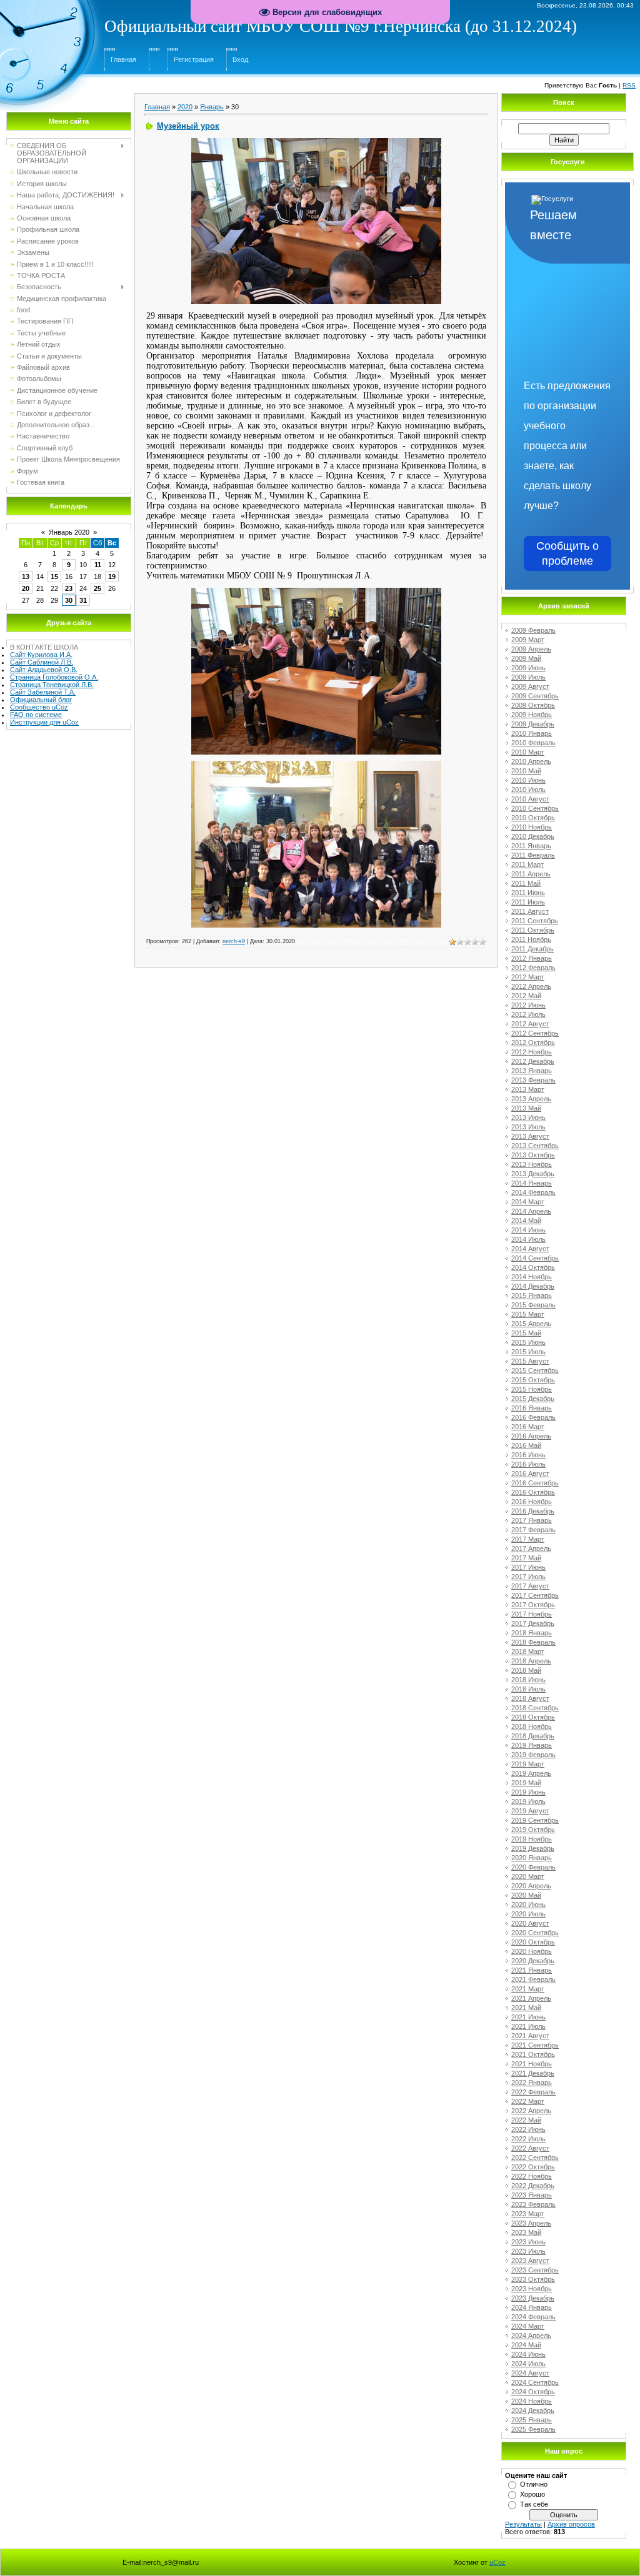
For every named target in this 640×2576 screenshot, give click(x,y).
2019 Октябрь (533, 1830)
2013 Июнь (528, 1117)
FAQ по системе (36, 715)
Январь (212, 107)
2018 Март (528, 1652)
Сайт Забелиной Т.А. (43, 692)
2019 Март (528, 1764)
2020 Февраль (533, 1867)
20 (26, 588)
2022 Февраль (533, 2092)
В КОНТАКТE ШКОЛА (44, 647)
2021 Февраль (533, 1979)
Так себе (534, 2504)
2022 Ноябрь (532, 2176)
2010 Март (528, 752)
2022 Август (530, 2148)
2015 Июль (528, 1352)
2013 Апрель (531, 1099)
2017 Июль (528, 1577)
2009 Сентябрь (535, 696)
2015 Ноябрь (532, 1389)
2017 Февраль (533, 1530)
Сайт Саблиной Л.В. (42, 662)
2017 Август (530, 1586)
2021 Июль (528, 2026)
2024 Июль (528, 2364)
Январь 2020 (69, 532)
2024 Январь (532, 2307)
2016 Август (530, 1474)
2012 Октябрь (533, 1043)
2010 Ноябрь (532, 827)
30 (69, 600)
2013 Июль (528, 1127)
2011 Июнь (528, 893)
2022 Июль (528, 2139)
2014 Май (526, 1221)
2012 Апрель (531, 986)
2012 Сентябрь (535, 1033)
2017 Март (528, 1539)
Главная (123, 59)
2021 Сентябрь (535, 2045)
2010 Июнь (528, 780)
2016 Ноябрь (532, 1502)
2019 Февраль (533, 1755)
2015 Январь (532, 1295)
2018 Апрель (531, 1661)
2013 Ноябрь (532, 1164)
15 (54, 577)
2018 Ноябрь (532, 1726)
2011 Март (527, 864)
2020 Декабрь (533, 1961)
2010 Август (530, 799)
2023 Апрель (531, 2223)
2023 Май (526, 2232)
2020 (185, 107)
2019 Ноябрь (532, 1839)
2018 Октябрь (533, 1717)
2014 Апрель (531, 1211)
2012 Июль (528, 1014)
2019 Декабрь (533, 1848)
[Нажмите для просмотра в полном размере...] (316, 142)
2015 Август (530, 1361)
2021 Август (530, 2036)
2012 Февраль (533, 968)
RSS (629, 85)
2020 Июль (528, 1914)
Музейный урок (188, 126)
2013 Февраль (533, 1080)
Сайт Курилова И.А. (41, 655)
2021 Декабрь (533, 2073)
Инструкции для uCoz (44, 722)
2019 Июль (528, 1801)
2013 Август (530, 1136)
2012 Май (526, 996)
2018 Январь (532, 1633)
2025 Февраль (533, 2429)
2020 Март (528, 1876)
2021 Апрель (531, 1998)
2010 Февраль (533, 743)
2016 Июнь (528, 1455)
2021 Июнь (528, 2017)
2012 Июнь (528, 1005)
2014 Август (530, 1249)
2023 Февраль (533, 2204)
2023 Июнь (528, 2242)
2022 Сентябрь (535, 2157)
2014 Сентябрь (535, 1258)
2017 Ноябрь (532, 1614)
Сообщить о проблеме (567, 553)
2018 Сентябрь (535, 1708)
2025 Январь (532, 2420)
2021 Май (526, 2008)
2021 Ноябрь (532, 2064)
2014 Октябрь (533, 1267)
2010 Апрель (531, 761)
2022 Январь (532, 2083)
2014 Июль (528, 1239)
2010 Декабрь (533, 836)
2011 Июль (528, 902)
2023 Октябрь (533, 2279)
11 (98, 565)
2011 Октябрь (533, 930)
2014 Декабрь (533, 1286)
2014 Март (528, 1202)
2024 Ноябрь (532, 2401)
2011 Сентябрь (535, 921)
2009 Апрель (531, 649)
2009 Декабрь (533, 724)
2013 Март (528, 1089)
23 (69, 588)
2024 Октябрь (533, 2392)
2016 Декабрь (533, 1511)
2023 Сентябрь (535, 2270)
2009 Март (528, 640)
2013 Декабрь (533, 1174)
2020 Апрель (531, 1886)
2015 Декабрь (533, 1399)
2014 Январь (532, 1183)
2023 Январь (532, 2195)
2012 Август (530, 1024)
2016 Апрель (531, 1436)
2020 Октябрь (533, 1942)
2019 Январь (532, 1745)
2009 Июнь (528, 668)
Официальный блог (41, 700)
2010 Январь (532, 733)
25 (97, 588)
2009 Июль (528, 677)
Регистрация (194, 59)
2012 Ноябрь (532, 1052)
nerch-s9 (234, 941)
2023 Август (530, 2261)
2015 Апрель (531, 1324)
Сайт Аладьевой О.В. (44, 670)
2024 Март (528, 2326)
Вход (240, 59)
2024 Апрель (531, 2336)
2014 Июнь (528, 1230)
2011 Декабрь (532, 949)
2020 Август (530, 1923)
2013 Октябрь (533, 1155)
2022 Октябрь (533, 2167)
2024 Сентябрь (535, 2382)
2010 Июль (528, 790)
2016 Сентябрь (535, 1483)
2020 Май (526, 1895)
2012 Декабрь (533, 1061)
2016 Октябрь (533, 1492)
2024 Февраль (533, 2317)
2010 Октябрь (533, 818)
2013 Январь (532, 1071)
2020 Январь (532, 1858)
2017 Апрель (531, 1548)
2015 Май (526, 1333)
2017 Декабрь (533, 1623)
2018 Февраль (533, 1642)
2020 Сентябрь (535, 1933)
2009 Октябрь (533, 705)
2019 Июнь (528, 1792)
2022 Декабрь (533, 2186)
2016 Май (526, 1445)
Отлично (534, 2484)
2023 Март (528, 2214)
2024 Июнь (528, 2354)
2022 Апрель (531, 2111)
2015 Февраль (533, 1305)
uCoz (497, 2562)
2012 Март (528, 977)
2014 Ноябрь (532, 1277)
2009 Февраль (533, 630)
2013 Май (526, 1108)
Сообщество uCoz (39, 707)
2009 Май (526, 658)
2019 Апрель (531, 1773)
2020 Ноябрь (532, 1951)
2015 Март (528, 1314)
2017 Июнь (528, 1567)
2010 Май (526, 771)
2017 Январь (532, 1520)
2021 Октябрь (533, 2054)
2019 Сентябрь (535, 1820)
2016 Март (528, 1427)
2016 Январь (532, 1408)
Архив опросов (571, 2524)
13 (26, 577)
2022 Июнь (528, 2129)
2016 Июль (528, 1464)
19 (112, 577)
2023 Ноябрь (532, 2289)
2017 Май (526, 1558)
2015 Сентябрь (535, 1370)
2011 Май (526, 883)
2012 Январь (532, 958)
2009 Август (530, 686)
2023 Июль (528, 2251)
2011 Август (530, 911)
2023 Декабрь (533, 2298)
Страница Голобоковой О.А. (54, 677)
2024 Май (526, 2345)
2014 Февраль (533, 1192)
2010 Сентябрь (535, 808)
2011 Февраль (533, 855)
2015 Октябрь (533, 1380)
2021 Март (528, 1989)
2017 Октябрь (533, 1605)
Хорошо (532, 2494)
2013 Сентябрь (535, 1146)
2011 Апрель (531, 874)
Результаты (523, 2524)
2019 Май (526, 1783)
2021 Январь (532, 1970)
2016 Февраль (533, 1417)
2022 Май (526, 2120)
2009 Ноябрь (532, 715)
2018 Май (526, 1670)
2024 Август (530, 2373)
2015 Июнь (528, 1342)
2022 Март (528, 2101)
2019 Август (530, 1811)
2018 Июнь (528, 1680)
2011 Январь (531, 846)
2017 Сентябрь (535, 1595)
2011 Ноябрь (531, 939)
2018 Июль (528, 1689)
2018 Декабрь (533, 1736)
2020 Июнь (528, 1905)
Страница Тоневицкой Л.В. (52, 685)
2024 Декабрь (533, 2410)
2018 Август (530, 1698)
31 (83, 600)
